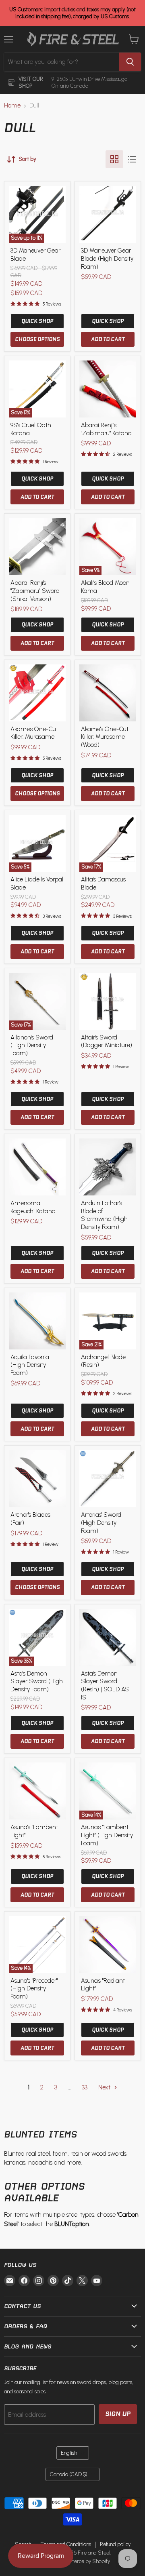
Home (12, 106)
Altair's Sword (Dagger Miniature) (107, 1041)
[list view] (132, 159)
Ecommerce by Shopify (83, 2561)
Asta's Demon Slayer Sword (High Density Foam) (37, 1681)
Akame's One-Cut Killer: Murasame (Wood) (105, 737)
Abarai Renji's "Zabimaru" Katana (106, 429)
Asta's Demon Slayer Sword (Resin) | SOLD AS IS (105, 1685)
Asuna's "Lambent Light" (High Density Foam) (107, 1835)
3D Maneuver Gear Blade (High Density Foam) (107, 258)
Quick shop (37, 321)
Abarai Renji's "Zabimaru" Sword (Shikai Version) (35, 591)
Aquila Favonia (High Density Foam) (30, 1365)
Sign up (118, 2414)
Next (105, 2087)
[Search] (130, 62)
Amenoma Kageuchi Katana (33, 1207)
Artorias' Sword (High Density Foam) (101, 1523)
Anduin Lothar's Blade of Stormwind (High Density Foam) (104, 1215)
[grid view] (114, 159)
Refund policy (115, 2544)
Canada (69, 2474)
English (69, 2453)
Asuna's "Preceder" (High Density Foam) (34, 1989)
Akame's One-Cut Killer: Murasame (34, 733)
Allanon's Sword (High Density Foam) (32, 1045)
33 (85, 2087)
